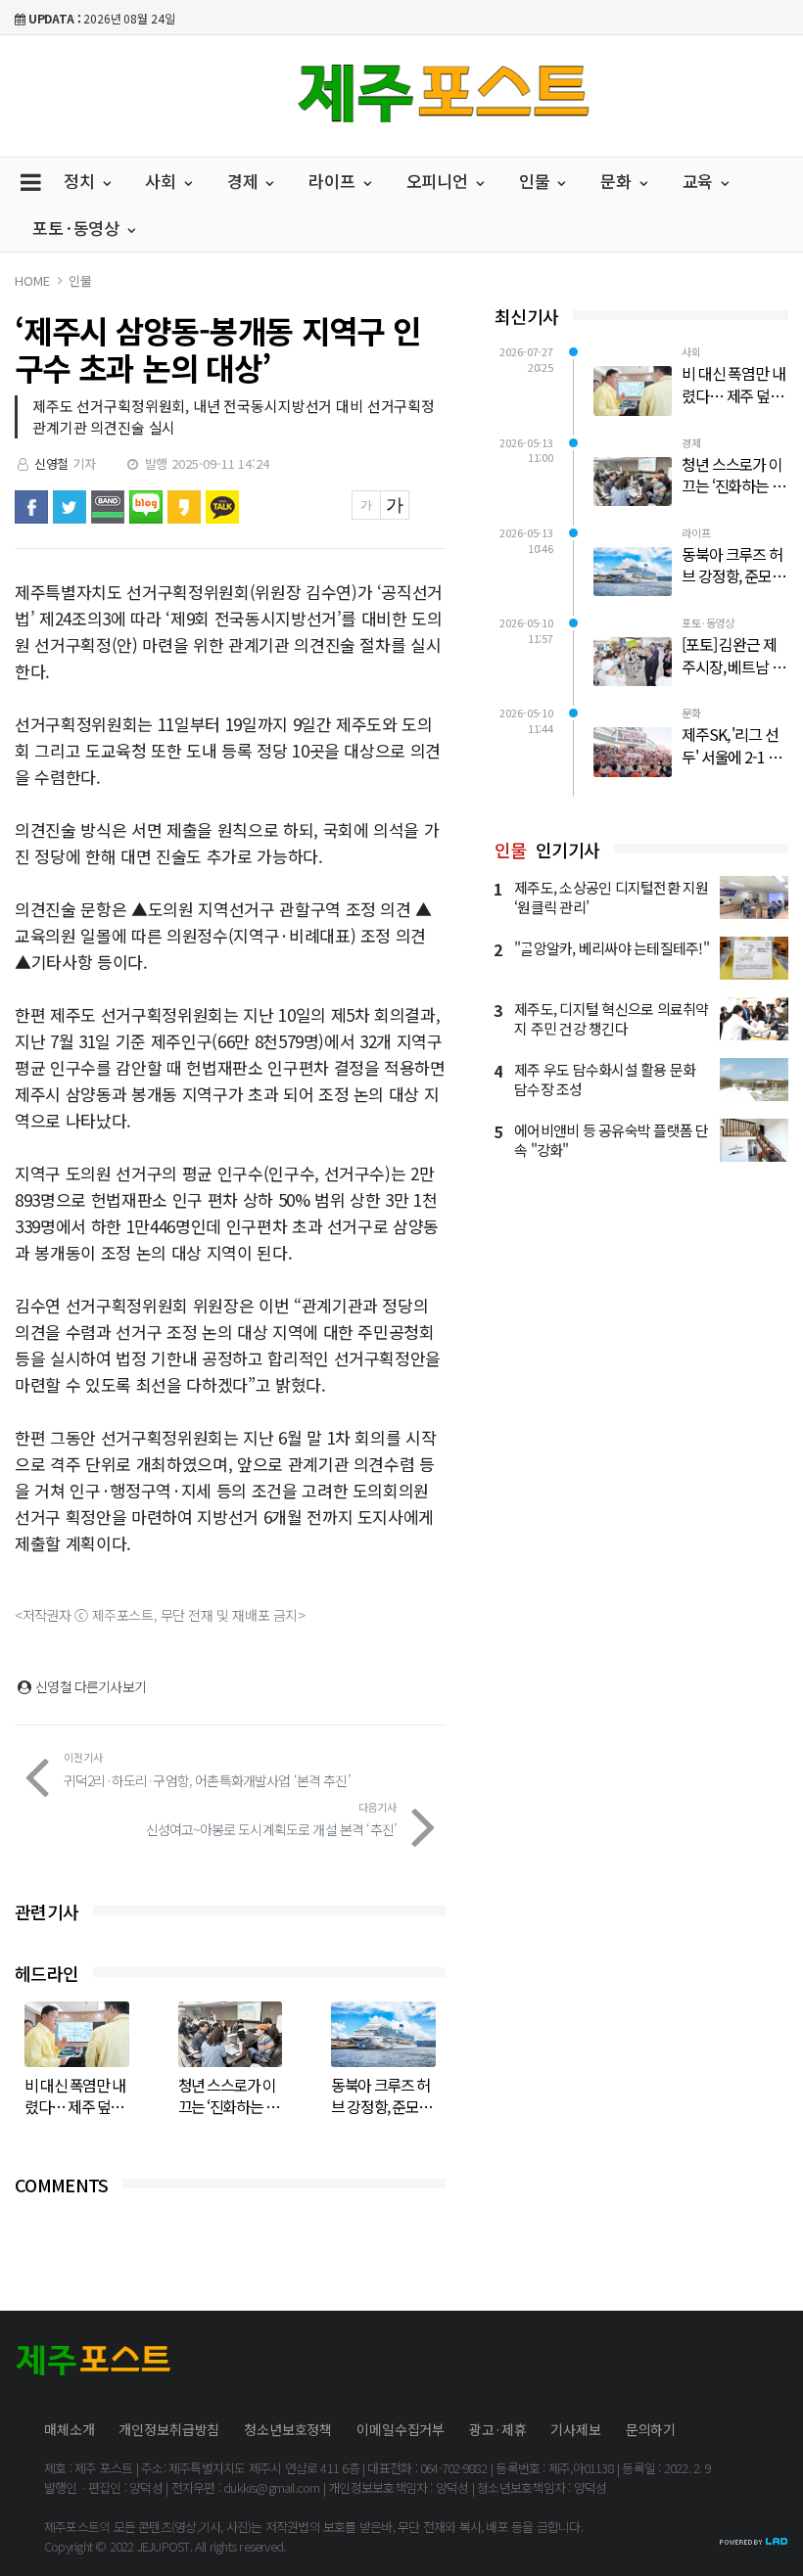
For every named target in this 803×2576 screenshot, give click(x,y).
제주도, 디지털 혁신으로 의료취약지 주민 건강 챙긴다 (612, 1018)
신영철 (52, 463)
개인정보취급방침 (169, 2429)
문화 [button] (618, 181)
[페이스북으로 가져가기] (31, 507)
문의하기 (651, 2429)
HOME (32, 280)
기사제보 (575, 2429)
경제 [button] (245, 181)
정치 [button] (82, 181)
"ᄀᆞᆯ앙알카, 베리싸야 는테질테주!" (612, 948)
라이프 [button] (334, 181)
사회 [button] (163, 181)
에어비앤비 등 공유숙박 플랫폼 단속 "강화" (612, 1140)
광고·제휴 (497, 2429)
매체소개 (69, 2429)
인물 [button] (537, 181)
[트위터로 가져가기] (70, 507)
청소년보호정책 (288, 2429)
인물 (80, 280)
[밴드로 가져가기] (108, 507)
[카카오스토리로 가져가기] (184, 507)
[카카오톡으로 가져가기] (222, 507)
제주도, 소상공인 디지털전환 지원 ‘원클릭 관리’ (612, 897)
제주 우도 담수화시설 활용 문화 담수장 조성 (605, 1079)
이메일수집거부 (401, 2429)
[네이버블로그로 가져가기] (146, 507)
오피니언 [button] (440, 181)
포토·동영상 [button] (78, 228)
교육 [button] (701, 181)
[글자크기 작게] (366, 505)
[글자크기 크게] (395, 505)
